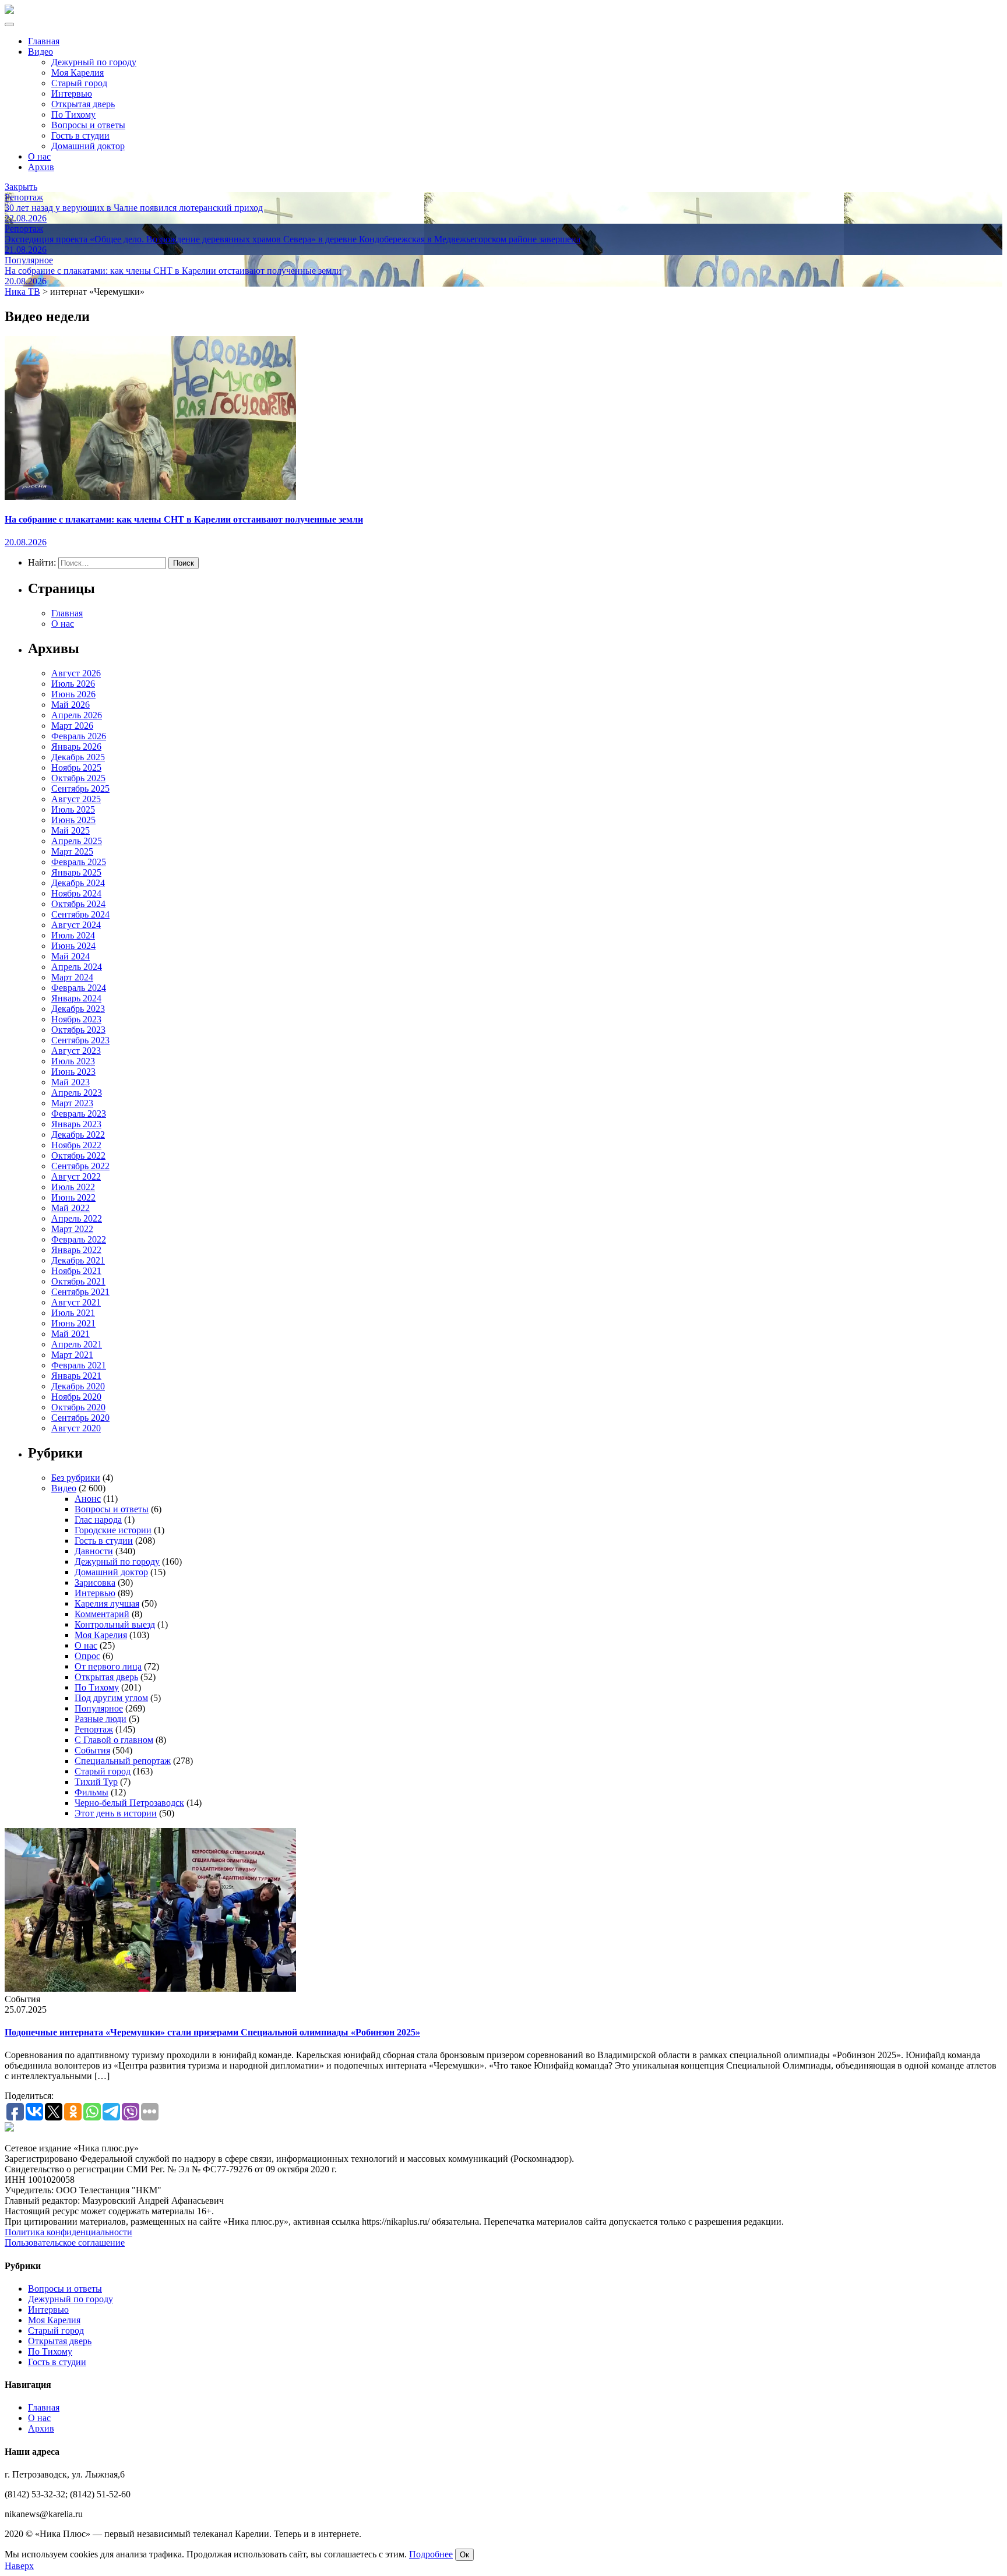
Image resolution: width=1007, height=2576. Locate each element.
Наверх (19, 2566)
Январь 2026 (76, 747)
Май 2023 (71, 1082)
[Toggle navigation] (9, 24)
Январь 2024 (76, 998)
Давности (94, 1551)
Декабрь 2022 (78, 1135)
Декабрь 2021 (78, 1260)
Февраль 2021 (79, 1365)
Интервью (72, 93)
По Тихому (73, 114)
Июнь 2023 (73, 1072)
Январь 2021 (76, 1376)
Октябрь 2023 (78, 1030)
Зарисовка (95, 1582)
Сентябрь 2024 (80, 914)
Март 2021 (72, 1355)
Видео (41, 52)
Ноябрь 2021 (76, 1271)
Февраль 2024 (79, 988)
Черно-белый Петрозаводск (129, 1803)
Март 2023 (72, 1103)
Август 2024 (76, 925)
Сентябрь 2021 (80, 1292)
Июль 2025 (73, 809)
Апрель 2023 (77, 1093)
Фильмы (91, 1792)
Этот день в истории (116, 1813)
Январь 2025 (76, 872)
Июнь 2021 (73, 1323)
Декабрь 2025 (78, 757)
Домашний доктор (88, 146)
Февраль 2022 (79, 1239)
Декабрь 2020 (78, 1386)
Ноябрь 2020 (76, 1397)
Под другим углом (111, 1698)
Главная (44, 41)
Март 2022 (72, 1229)
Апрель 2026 (77, 715)
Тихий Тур (96, 1782)
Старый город (79, 83)
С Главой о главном (114, 1740)
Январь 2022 (76, 1250)
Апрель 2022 (77, 1218)
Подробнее (431, 2554)
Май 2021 (71, 1334)
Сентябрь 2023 (80, 1040)
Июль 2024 (73, 935)
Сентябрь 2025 (80, 788)
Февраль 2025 (79, 862)
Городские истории (113, 1530)
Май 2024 (71, 956)
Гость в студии (80, 135)
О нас (39, 156)
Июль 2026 (73, 684)
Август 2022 (76, 1176)
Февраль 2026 (79, 736)
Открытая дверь (83, 104)
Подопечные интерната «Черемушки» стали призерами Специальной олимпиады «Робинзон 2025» (212, 2032)
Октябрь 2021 (78, 1281)
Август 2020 (76, 1428)
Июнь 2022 (73, 1197)
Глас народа (98, 1520)
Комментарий (102, 1614)
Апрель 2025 (77, 841)
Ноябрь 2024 (76, 893)
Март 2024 (72, 977)
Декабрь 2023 (78, 1009)
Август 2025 (76, 799)
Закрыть (21, 187)
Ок (464, 2555)
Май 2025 (71, 830)
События (92, 1750)
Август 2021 (76, 1302)
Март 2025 (72, 851)
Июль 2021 (73, 1313)
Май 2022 (71, 1208)
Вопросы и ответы (88, 125)
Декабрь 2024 (78, 883)
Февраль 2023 (79, 1114)
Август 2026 (76, 673)
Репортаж (94, 1729)
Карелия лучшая (107, 1603)
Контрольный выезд (115, 1624)
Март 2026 (72, 726)
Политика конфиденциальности (68, 2232)
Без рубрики (76, 1478)
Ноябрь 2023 (76, 1019)
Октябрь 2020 (78, 1407)
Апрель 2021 (77, 1344)
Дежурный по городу (94, 62)
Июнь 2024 (73, 946)
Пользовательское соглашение (65, 2242)
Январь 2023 (76, 1124)
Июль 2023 (73, 1061)
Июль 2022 (73, 1187)
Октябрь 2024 (78, 904)
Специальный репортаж (123, 1761)
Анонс (88, 1499)
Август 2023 (76, 1051)
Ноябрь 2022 (76, 1145)
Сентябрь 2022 (80, 1166)
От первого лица (108, 1666)
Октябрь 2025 (78, 778)
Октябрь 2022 (78, 1155)
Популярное (99, 1708)
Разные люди (101, 1719)
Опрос (87, 1656)
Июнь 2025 (73, 820)
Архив (41, 167)
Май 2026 (71, 705)
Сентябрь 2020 (80, 1418)
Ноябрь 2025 (76, 767)
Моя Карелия (78, 73)
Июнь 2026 (73, 694)
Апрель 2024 (77, 967)
